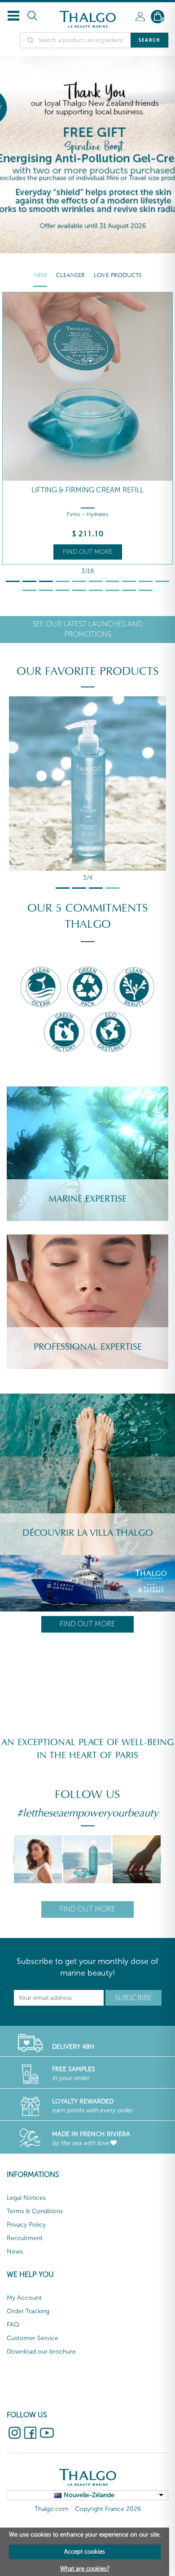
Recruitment (25, 2238)
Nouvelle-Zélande (89, 2495)
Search (149, 40)
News (15, 2252)
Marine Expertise (87, 1199)
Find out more (88, 552)
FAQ (13, 2325)
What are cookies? (85, 2569)
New (40, 275)
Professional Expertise (88, 1347)
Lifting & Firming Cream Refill (87, 490)
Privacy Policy (26, 2225)
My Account (24, 2298)
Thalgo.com (52, 2509)
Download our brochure (41, 2352)
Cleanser (70, 275)
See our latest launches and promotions (87, 629)
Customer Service (33, 2338)
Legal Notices (26, 2198)
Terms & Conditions (35, 2211)
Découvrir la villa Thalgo (88, 1533)
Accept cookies (85, 2552)
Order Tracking (28, 2311)
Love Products (118, 275)
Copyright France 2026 (108, 2509)
